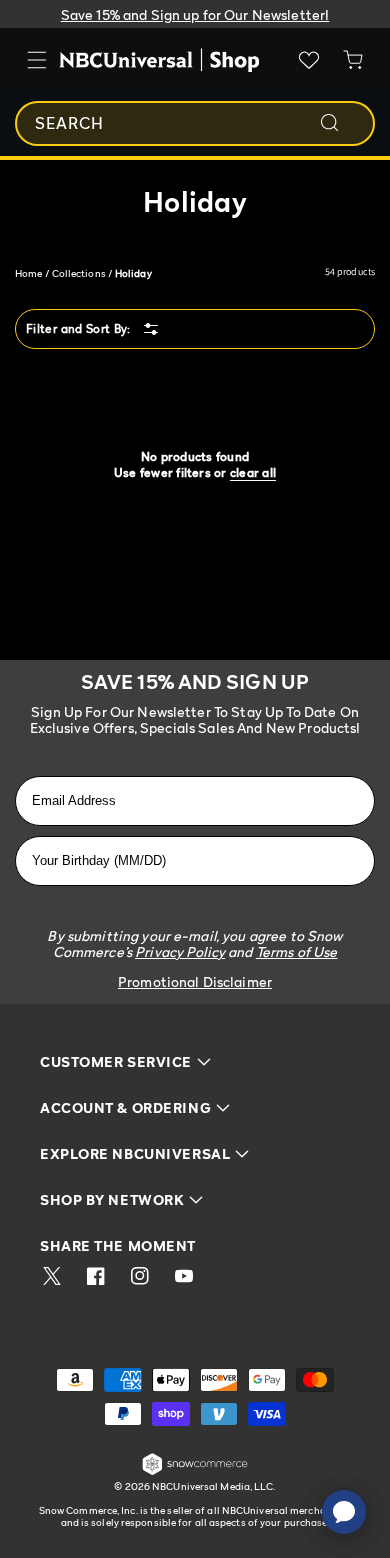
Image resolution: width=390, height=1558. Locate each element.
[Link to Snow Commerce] (195, 1471)
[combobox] (195, 123)
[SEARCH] (343, 123)
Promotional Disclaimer (195, 981)
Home (28, 273)
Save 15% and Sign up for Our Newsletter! (195, 14)
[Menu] (37, 60)
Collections (79, 273)
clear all (253, 472)
